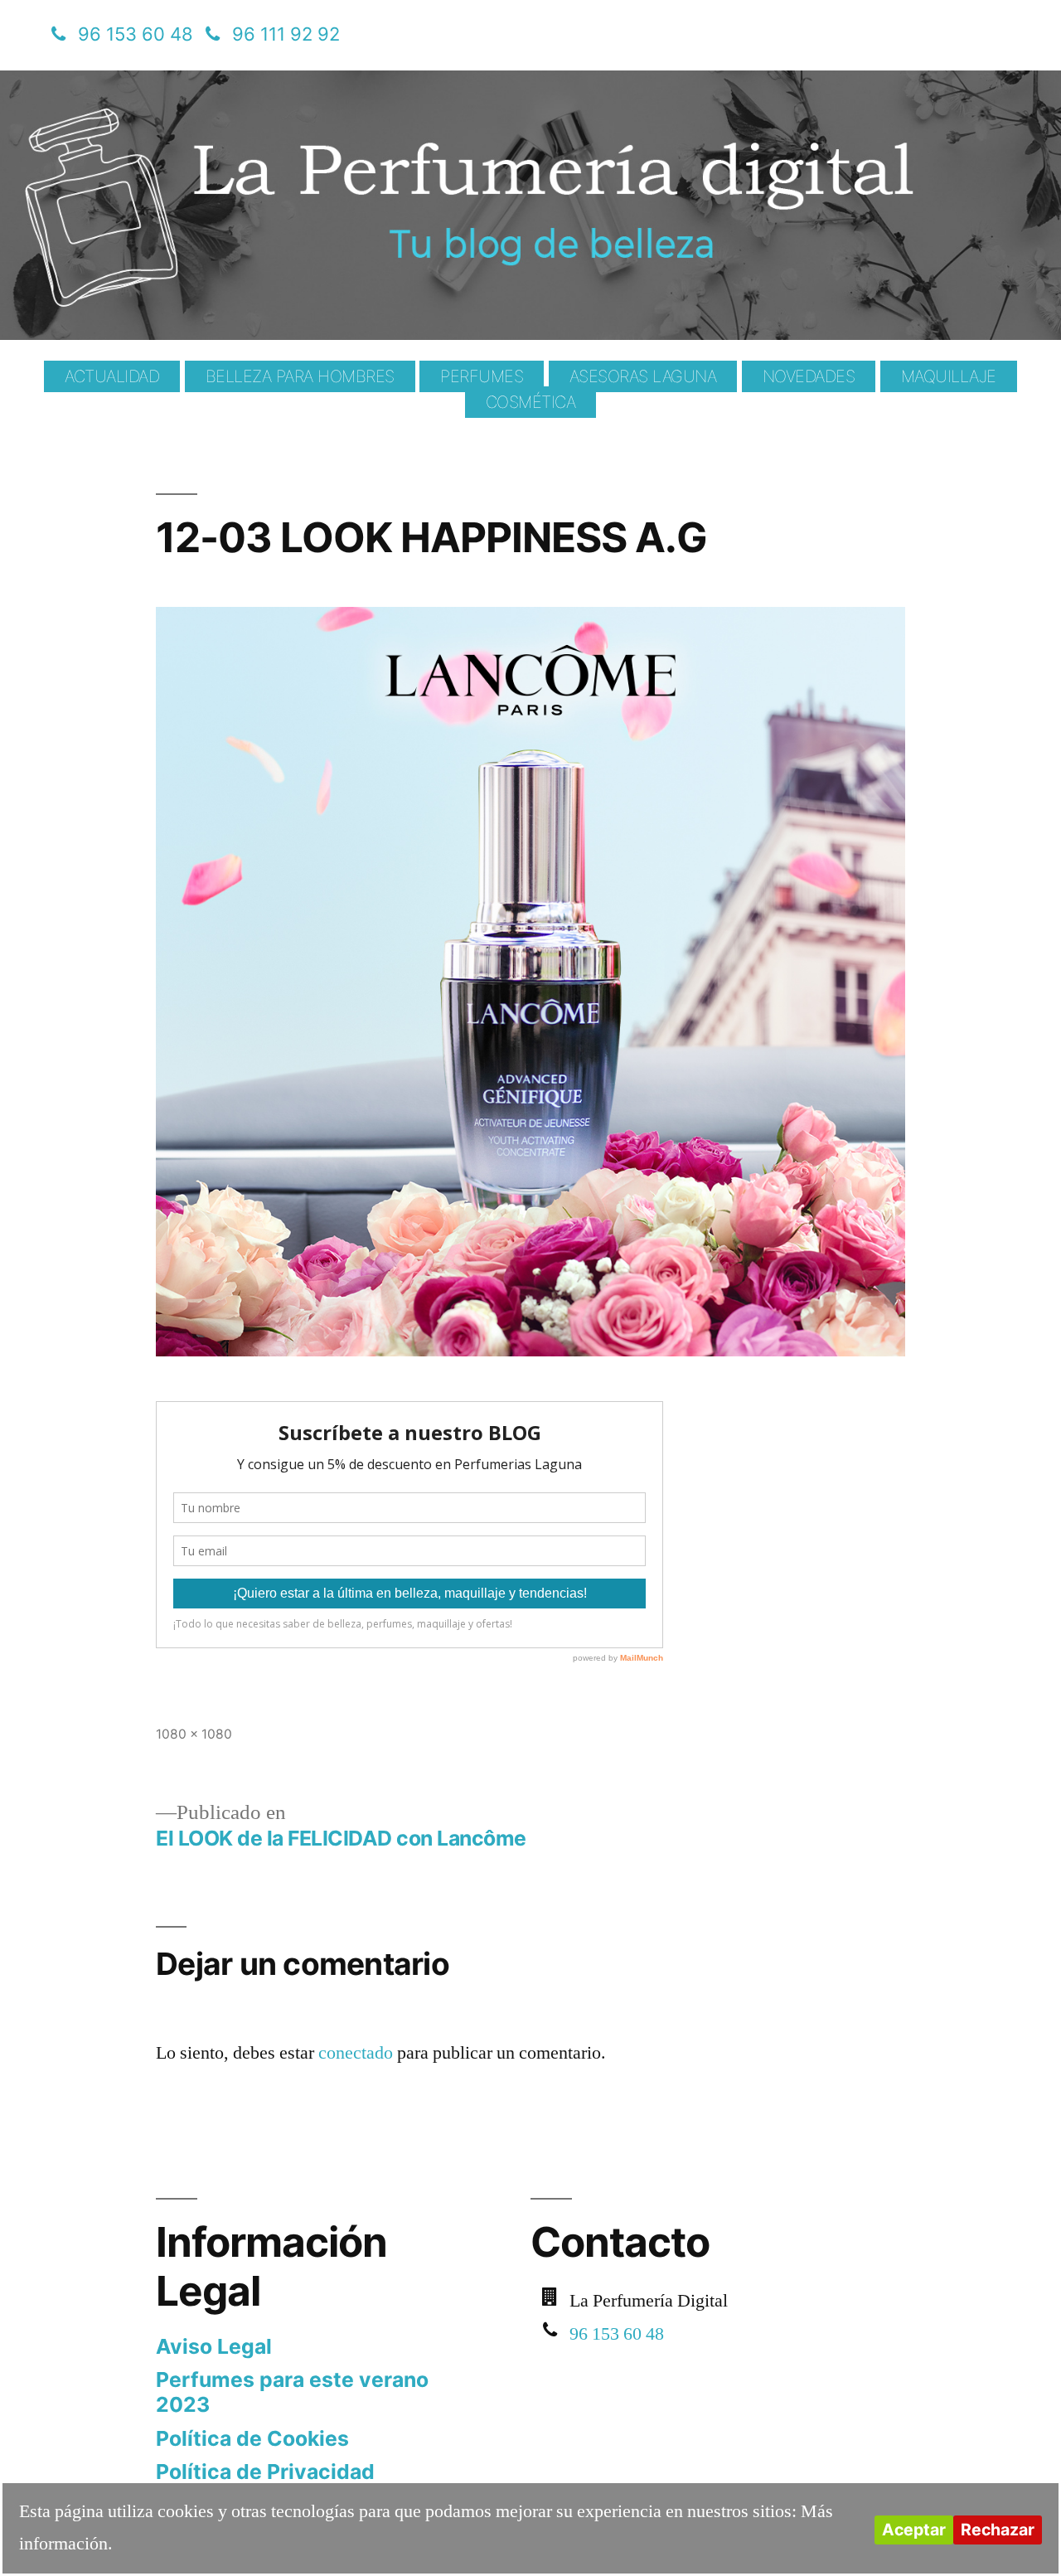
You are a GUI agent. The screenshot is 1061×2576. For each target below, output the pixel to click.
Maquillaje (949, 376)
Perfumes (482, 376)
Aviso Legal (214, 2346)
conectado (356, 2053)
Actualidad (112, 376)
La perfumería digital (251, 82)
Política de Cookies (252, 2438)
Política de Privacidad (265, 2472)
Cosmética (531, 402)
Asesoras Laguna (643, 376)
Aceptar (914, 2530)
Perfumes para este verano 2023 (292, 2392)
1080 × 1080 (194, 1734)
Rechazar (998, 2530)
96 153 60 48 (136, 34)
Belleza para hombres (300, 376)
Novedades (809, 376)
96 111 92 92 (286, 34)
